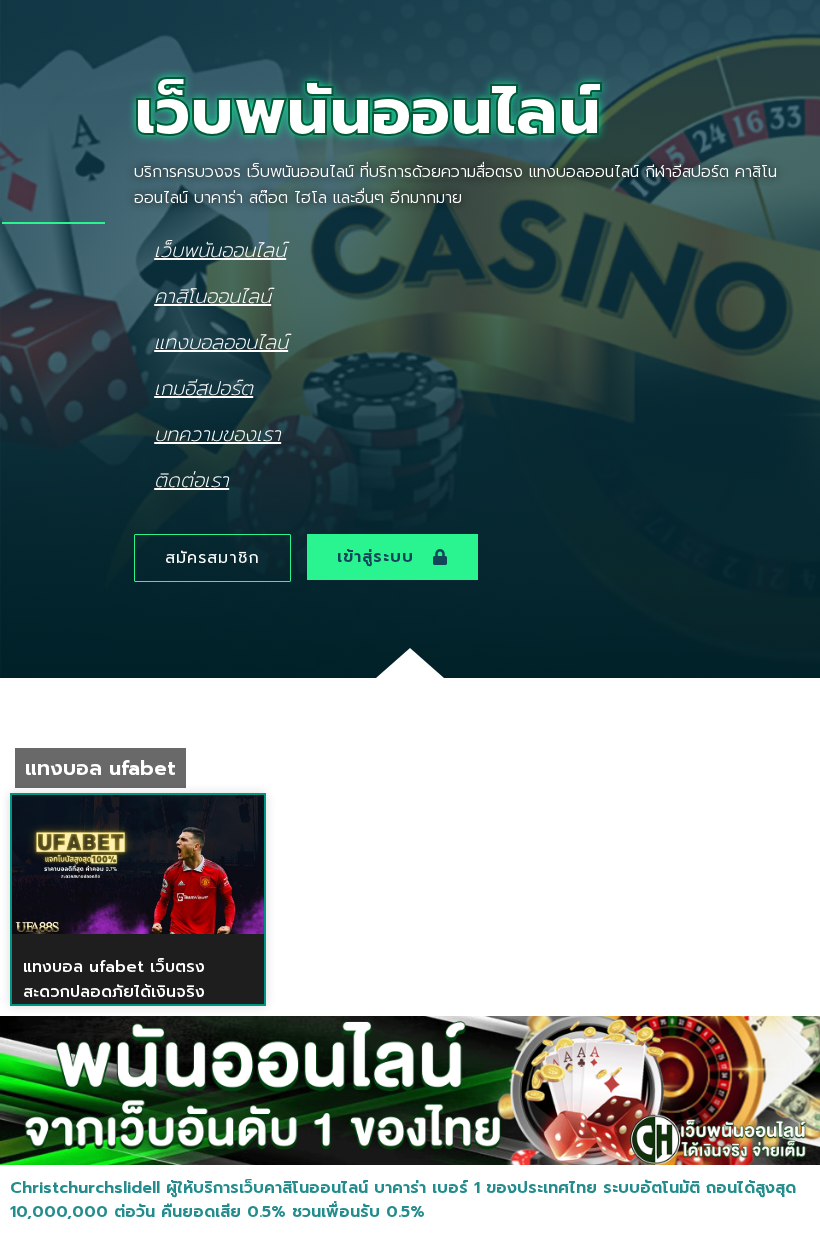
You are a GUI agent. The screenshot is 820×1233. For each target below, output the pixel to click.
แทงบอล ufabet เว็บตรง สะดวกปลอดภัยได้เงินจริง (114, 979)
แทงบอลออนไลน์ (221, 341)
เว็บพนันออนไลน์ (220, 249)
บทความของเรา (217, 433)
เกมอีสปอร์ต (203, 387)
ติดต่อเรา (191, 479)
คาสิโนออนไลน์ (212, 295)
